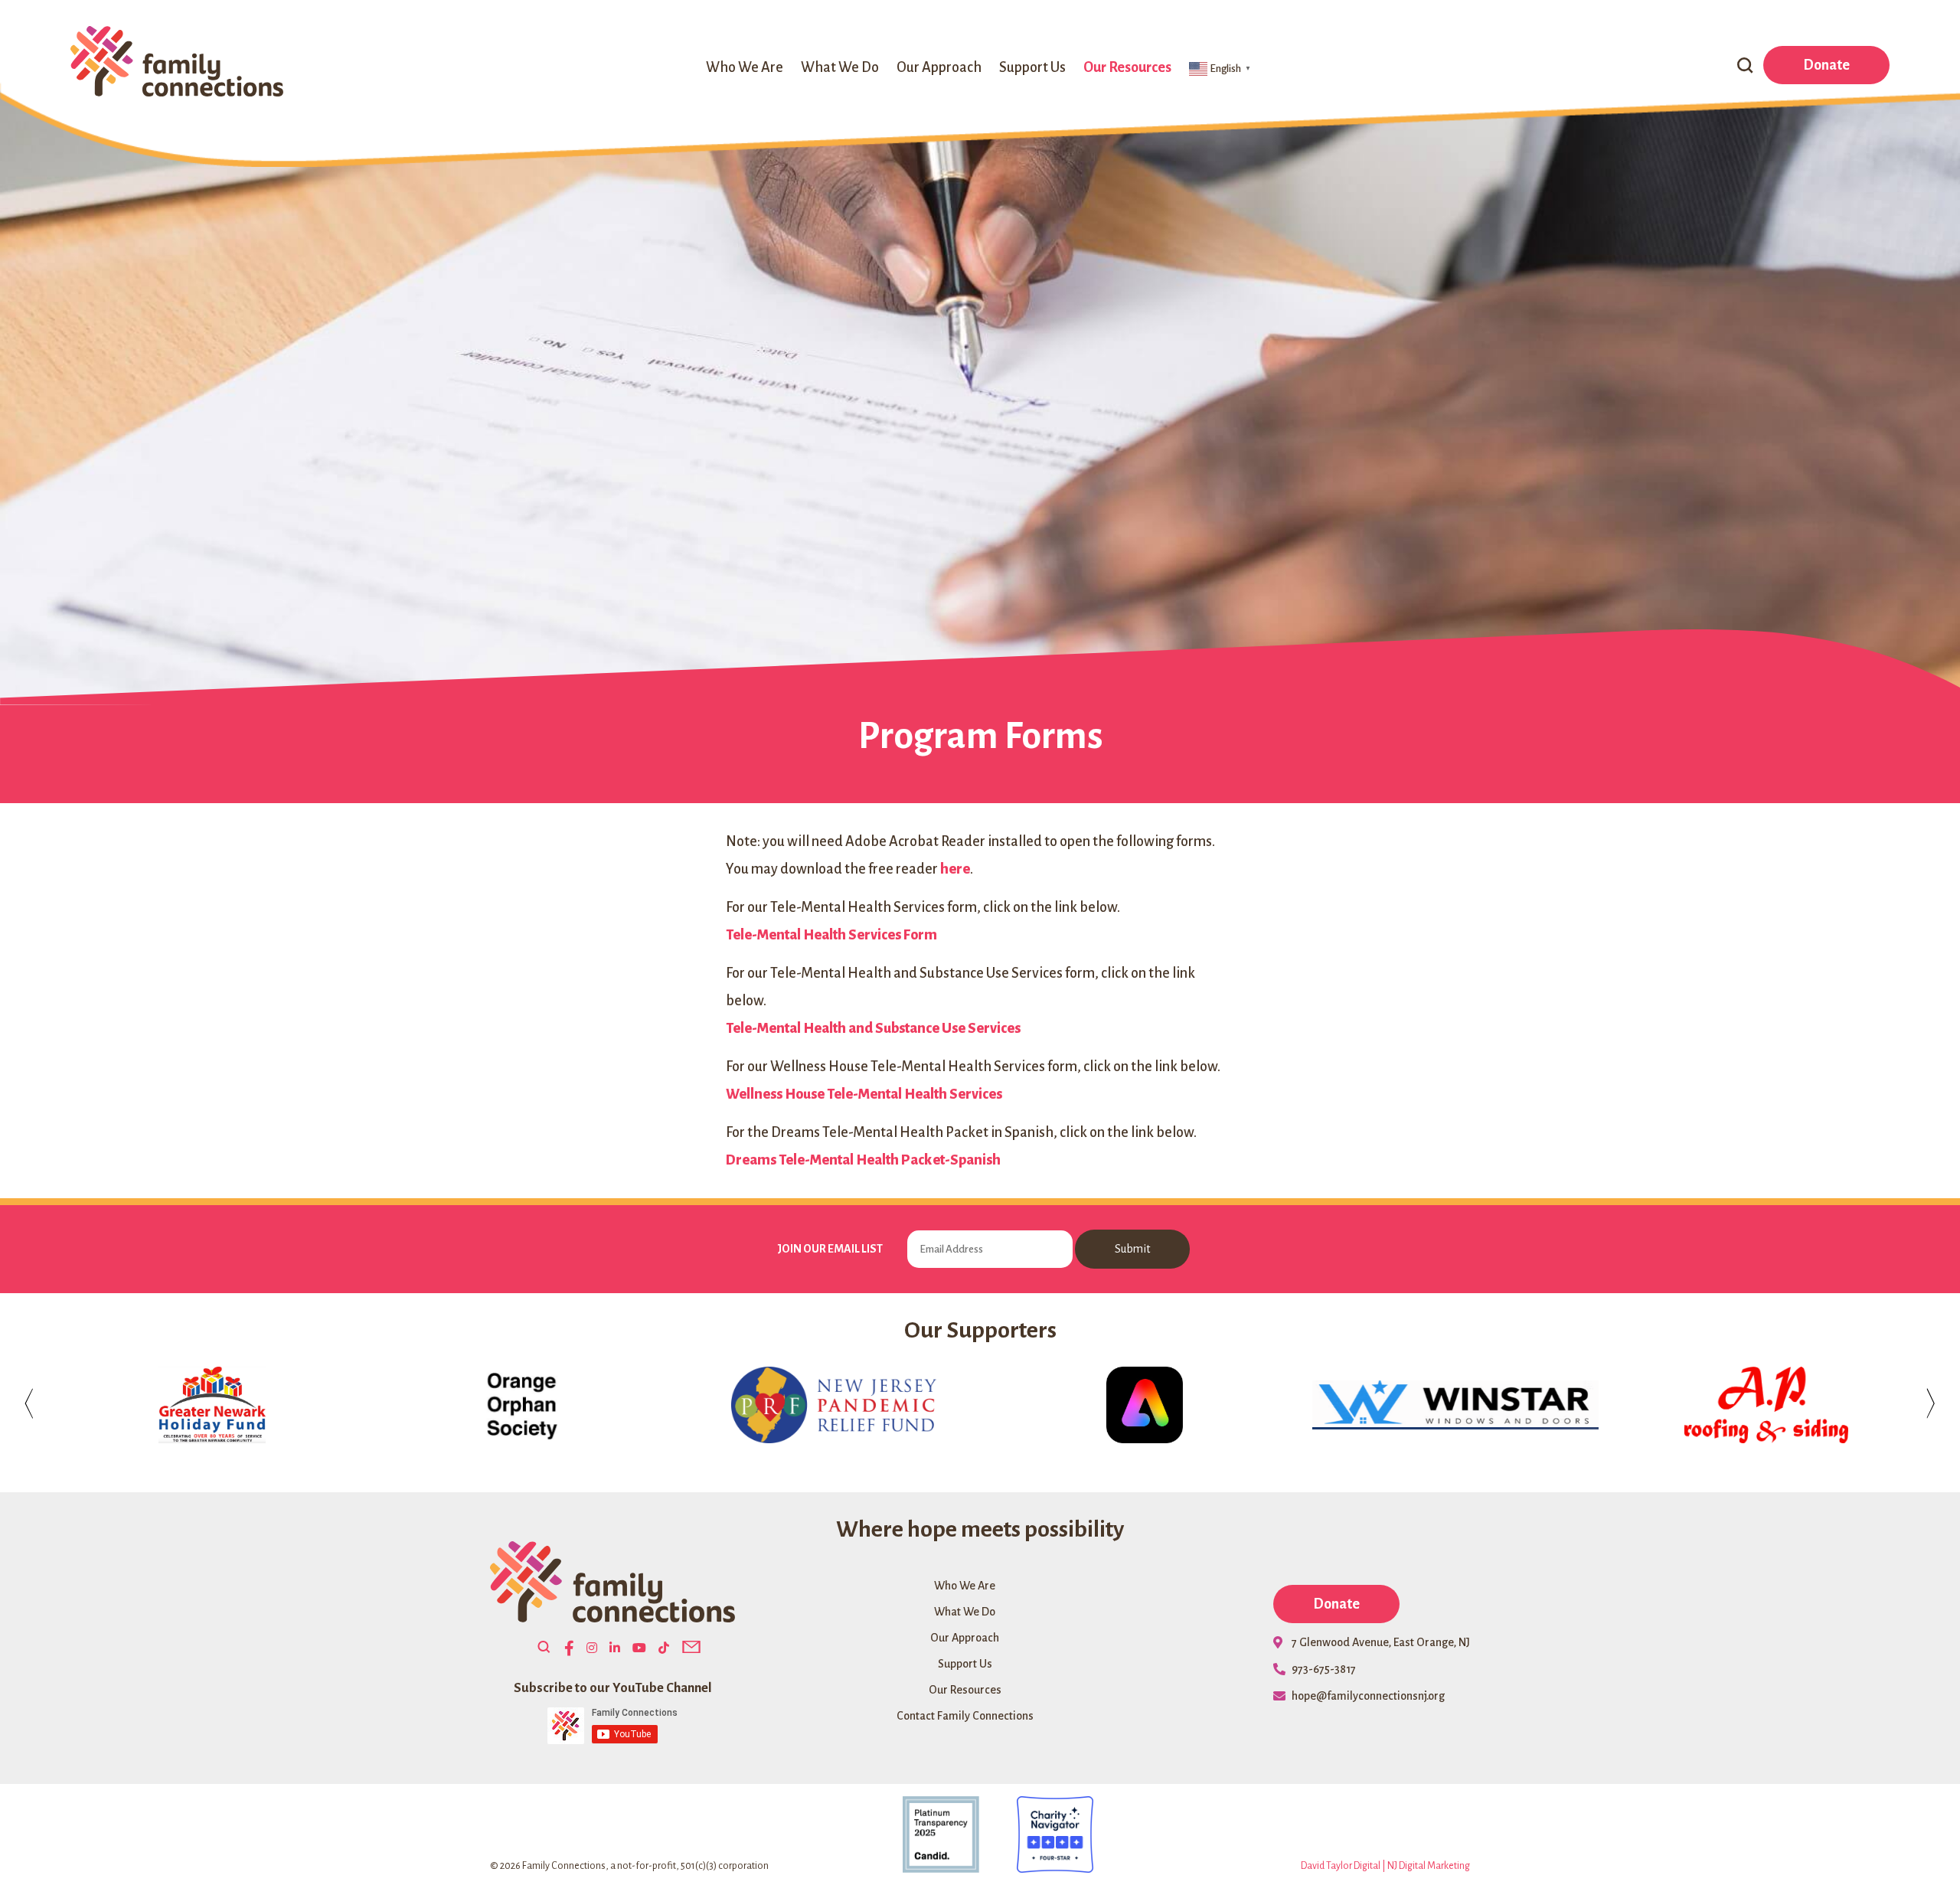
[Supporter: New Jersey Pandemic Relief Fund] (826, 1405)
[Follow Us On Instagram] (592, 1648)
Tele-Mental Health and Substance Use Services (873, 1028)
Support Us (1032, 67)
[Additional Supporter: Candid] (923, 1834)
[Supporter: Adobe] (1137, 1405)
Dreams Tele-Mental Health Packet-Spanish (863, 1160)
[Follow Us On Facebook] (569, 1649)
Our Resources (1127, 67)
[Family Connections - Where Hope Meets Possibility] (177, 63)
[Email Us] (691, 1648)
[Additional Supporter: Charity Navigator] (1037, 1834)
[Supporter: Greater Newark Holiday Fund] (204, 1405)
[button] (1745, 67)
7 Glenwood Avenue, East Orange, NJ (1381, 1642)
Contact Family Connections (965, 1716)
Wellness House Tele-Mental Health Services (864, 1094)
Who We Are (745, 67)
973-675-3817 (1324, 1669)
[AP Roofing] (1759, 1405)
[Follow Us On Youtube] (639, 1648)
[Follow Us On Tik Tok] (664, 1648)
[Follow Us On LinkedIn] (615, 1648)
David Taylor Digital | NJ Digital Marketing (1385, 1866)
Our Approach (939, 67)
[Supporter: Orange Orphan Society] (515, 1405)
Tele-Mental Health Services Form (831, 935)
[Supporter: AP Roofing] (1759, 1405)
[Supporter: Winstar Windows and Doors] (1448, 1405)
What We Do (840, 67)
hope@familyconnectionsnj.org (1368, 1696)
